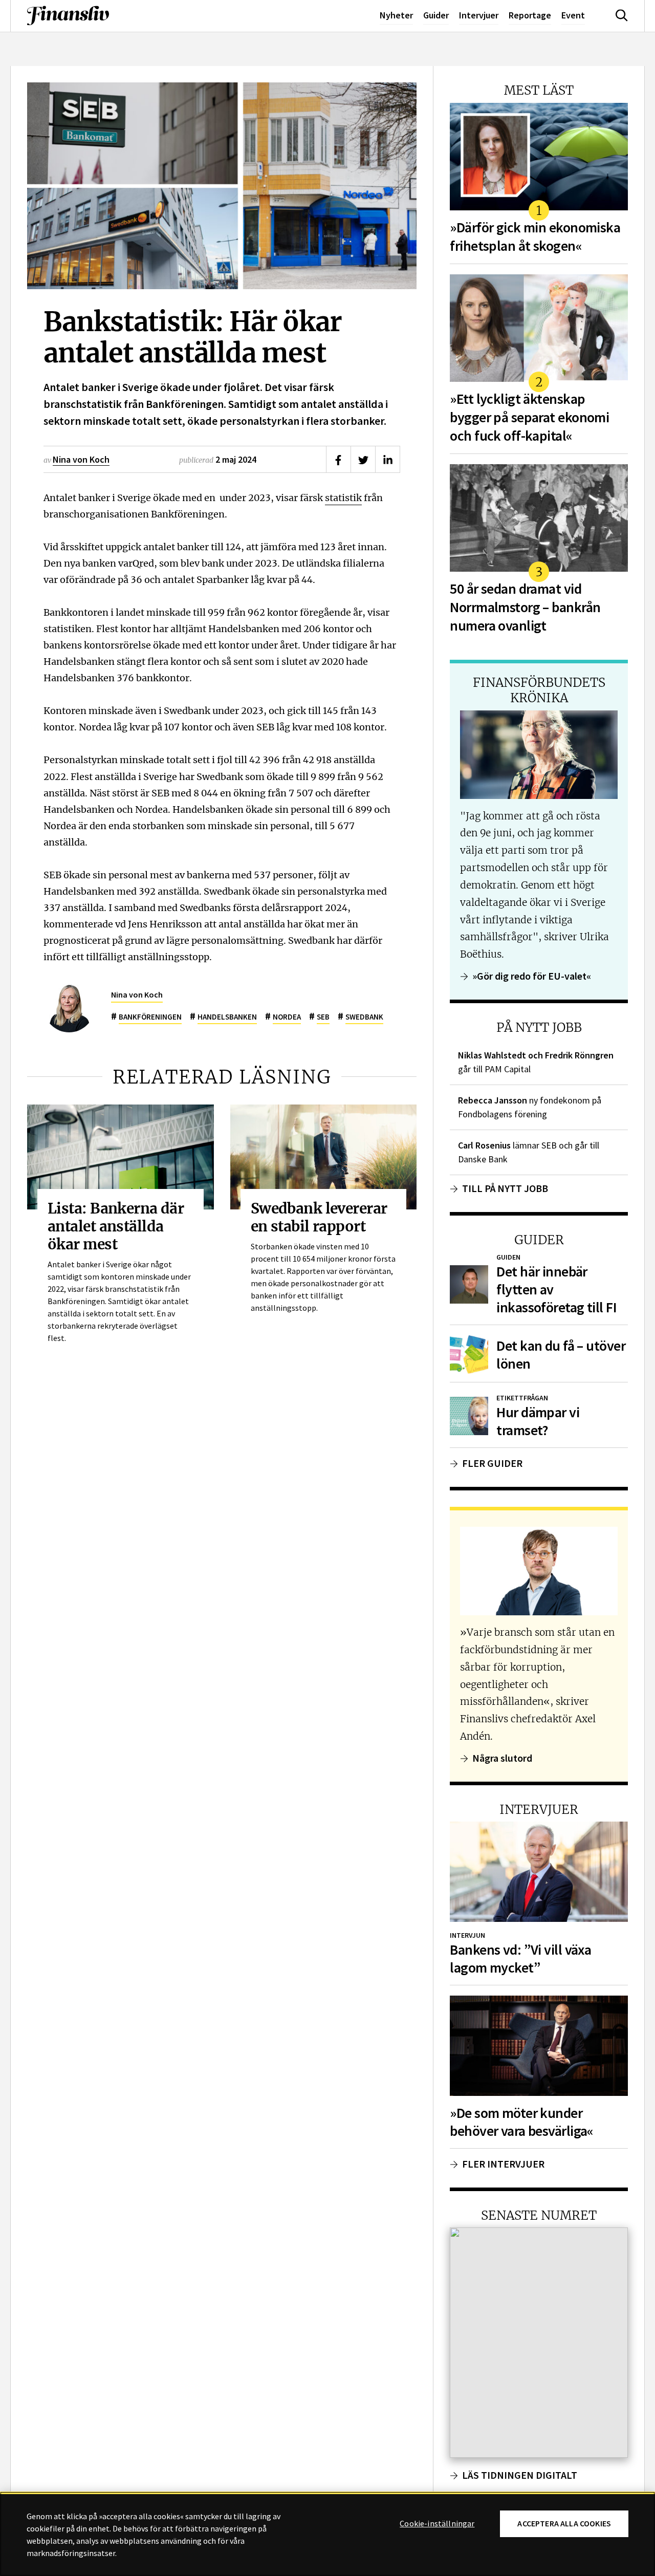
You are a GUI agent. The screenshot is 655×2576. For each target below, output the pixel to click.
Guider (436, 15)
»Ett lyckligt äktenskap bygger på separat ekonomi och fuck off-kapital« (529, 417)
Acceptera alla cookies (564, 2524)
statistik (343, 497)
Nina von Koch (81, 459)
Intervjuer (479, 15)
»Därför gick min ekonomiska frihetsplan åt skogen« (535, 237)
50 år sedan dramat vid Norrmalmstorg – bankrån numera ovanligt (525, 607)
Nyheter (396, 15)
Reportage (530, 15)
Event (573, 15)
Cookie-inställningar (437, 2524)
